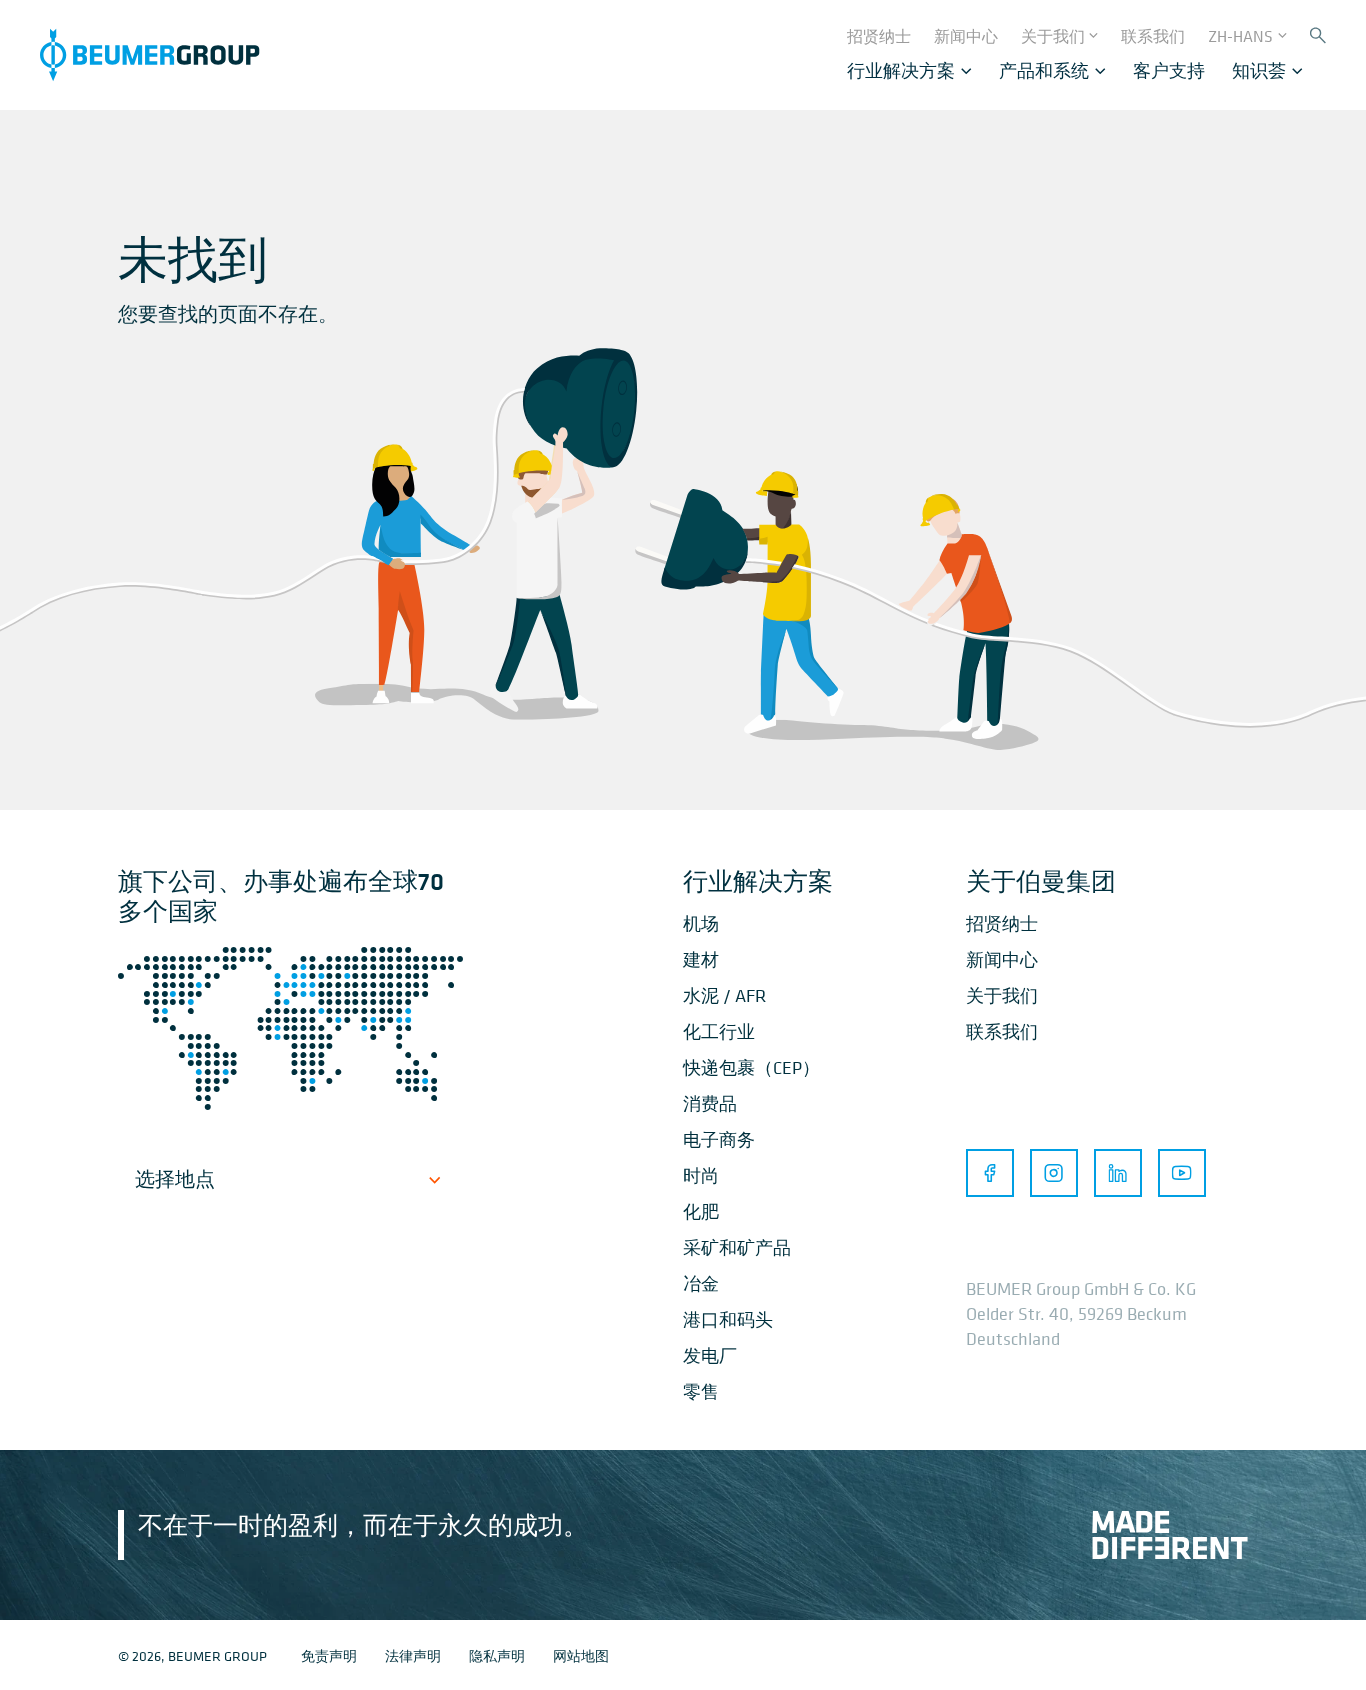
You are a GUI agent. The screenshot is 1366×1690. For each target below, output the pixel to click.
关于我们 (1002, 995)
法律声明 (413, 1655)
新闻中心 (1002, 959)
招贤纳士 (1002, 923)
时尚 (701, 1175)
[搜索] (1318, 36)
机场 (701, 923)
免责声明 (329, 1655)
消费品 (710, 1103)
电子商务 (719, 1139)
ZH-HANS (1240, 36)
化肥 (701, 1211)
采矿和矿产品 (737, 1247)
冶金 (701, 1283)
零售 (701, 1391)
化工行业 (719, 1031)
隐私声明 (497, 1655)
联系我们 (1002, 1031)
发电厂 (710, 1355)
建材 (701, 959)
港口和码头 (728, 1319)
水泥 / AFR (724, 995)
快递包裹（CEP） (751, 1067)
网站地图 (581, 1655)
